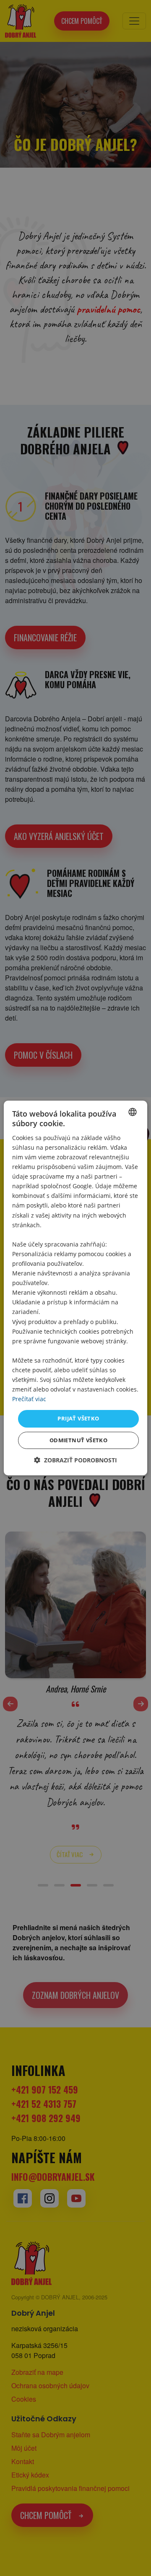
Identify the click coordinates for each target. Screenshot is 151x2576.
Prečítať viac (29, 1399)
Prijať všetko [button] (78, 1418)
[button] (75, 1460)
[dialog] (75, 1288)
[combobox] (133, 1112)
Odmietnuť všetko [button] (78, 1440)
